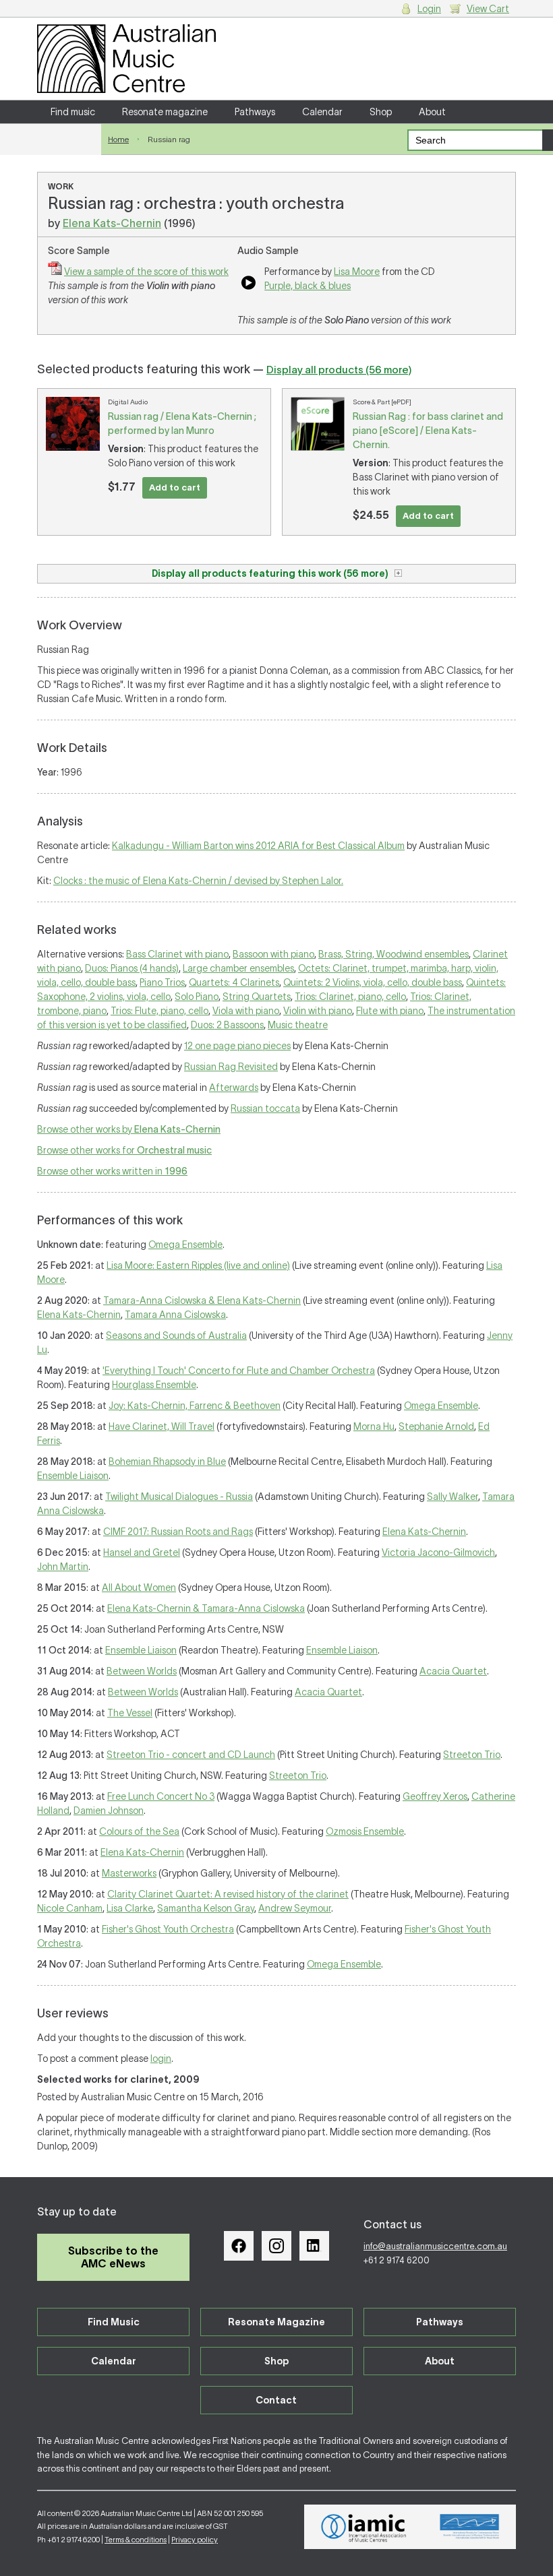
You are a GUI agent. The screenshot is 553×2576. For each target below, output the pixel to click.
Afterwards (234, 1088)
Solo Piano (197, 997)
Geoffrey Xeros (435, 1796)
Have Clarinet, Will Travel (162, 1426)
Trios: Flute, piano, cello (159, 1011)
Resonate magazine (165, 112)
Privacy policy (195, 2540)
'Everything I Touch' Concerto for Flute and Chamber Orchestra (239, 1371)
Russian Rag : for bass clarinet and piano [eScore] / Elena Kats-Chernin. (428, 431)
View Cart (488, 9)
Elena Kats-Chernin (112, 223)
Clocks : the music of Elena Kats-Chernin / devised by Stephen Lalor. (198, 881)
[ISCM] (470, 2527)
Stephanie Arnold (436, 1426)
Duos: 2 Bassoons (227, 1025)
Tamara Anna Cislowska (175, 1315)
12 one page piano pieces (237, 1046)
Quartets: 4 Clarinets (234, 982)
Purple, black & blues (308, 286)
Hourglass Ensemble (154, 1385)
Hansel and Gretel (142, 1552)
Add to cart (175, 488)
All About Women (139, 1588)
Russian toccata (265, 1108)
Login (429, 9)
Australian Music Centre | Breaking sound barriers (126, 59)
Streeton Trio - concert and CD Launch (191, 1755)
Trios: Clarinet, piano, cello (350, 997)
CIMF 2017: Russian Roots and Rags (178, 1532)
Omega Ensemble (185, 1245)
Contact (69, 135)
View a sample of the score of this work (146, 272)
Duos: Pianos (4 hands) (132, 968)
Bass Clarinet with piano (177, 954)
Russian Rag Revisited (231, 1067)
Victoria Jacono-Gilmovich (438, 1552)
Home (118, 139)
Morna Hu (374, 1426)
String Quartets (257, 997)
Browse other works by (129, 1129)
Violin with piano (318, 1011)
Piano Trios (162, 982)
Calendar (322, 112)
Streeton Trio (472, 1755)
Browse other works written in (112, 1171)
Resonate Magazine (276, 2322)
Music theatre (298, 1025)
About (432, 112)
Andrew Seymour (295, 1908)
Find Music (114, 2322)
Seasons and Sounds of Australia (176, 1336)
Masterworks (129, 1873)
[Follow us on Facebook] (239, 2246)
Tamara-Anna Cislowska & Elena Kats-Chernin (202, 1300)
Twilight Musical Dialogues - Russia (179, 1497)
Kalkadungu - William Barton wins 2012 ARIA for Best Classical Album (258, 846)
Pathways (255, 112)
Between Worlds (142, 1671)
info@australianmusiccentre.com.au (435, 2246)
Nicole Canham (70, 1908)
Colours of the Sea (139, 1831)
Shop (381, 112)
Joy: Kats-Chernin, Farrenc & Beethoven (195, 1406)
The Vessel (130, 1713)
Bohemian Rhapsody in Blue (167, 1462)
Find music (73, 112)
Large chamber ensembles (238, 968)
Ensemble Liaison (73, 1476)
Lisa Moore (357, 272)
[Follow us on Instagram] (276, 2246)
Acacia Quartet (453, 1671)
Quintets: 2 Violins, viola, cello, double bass (373, 982)
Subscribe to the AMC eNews (113, 2257)
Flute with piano (390, 1011)
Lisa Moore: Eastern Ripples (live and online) (198, 1265)
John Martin (63, 1567)
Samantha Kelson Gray (206, 1908)
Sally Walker (453, 1497)
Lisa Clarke (130, 1908)
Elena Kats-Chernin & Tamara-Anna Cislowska (206, 1608)
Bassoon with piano (273, 954)
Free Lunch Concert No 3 (161, 1796)
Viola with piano (246, 1011)
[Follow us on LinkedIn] (314, 2246)
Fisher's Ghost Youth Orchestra (168, 1929)
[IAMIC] (364, 2527)
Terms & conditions (136, 2540)
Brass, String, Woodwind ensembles (394, 954)
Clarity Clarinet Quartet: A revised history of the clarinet (228, 1894)
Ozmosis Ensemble (365, 1831)
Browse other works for (124, 1150)
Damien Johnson (109, 1811)
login (161, 2059)
